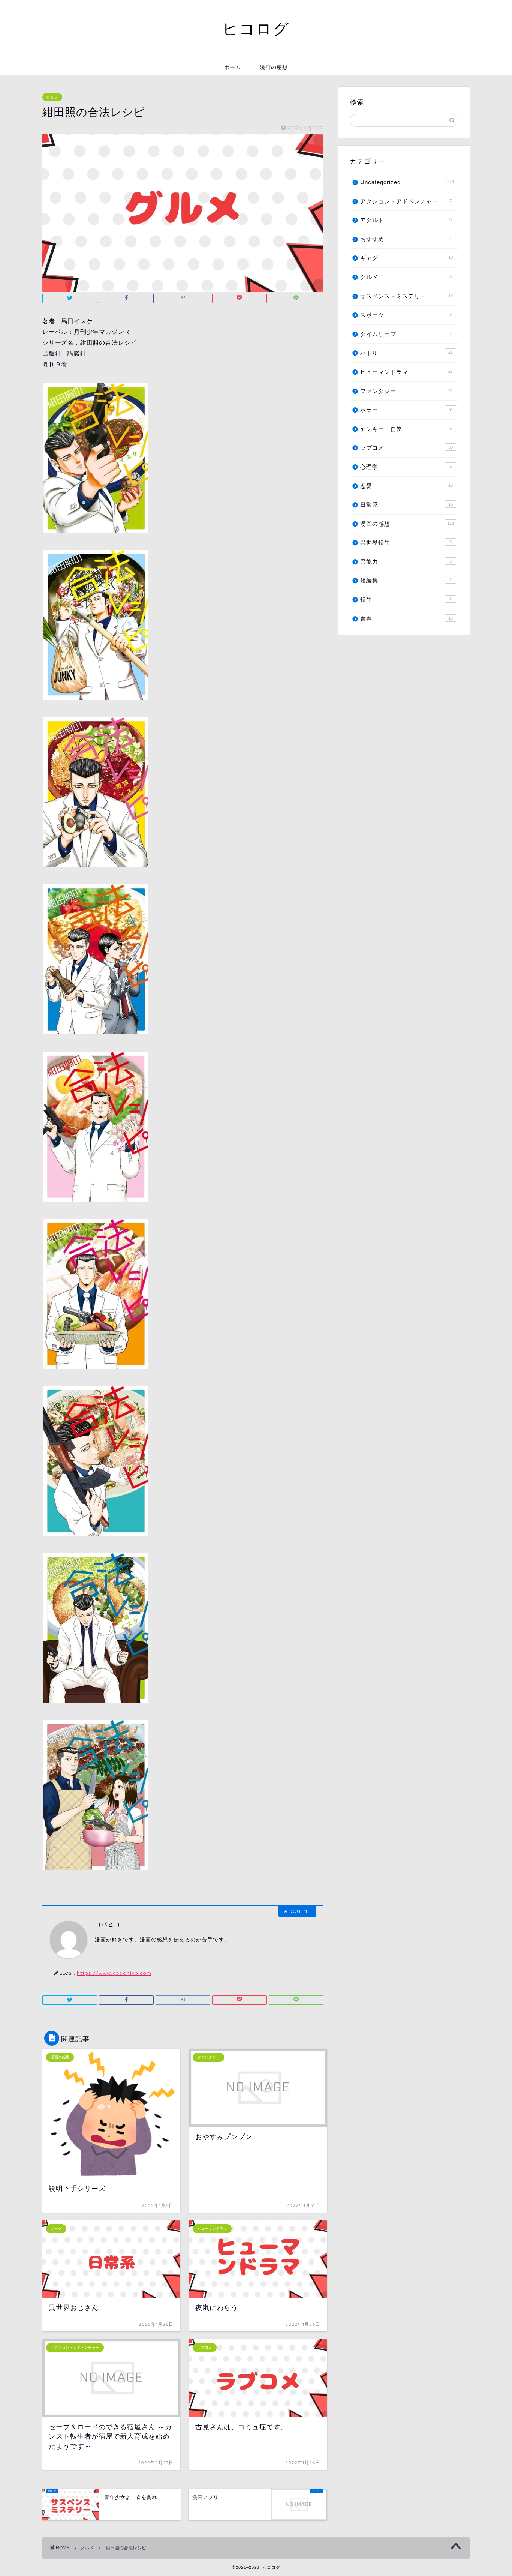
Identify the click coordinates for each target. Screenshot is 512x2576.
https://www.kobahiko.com (114, 1973)
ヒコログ (256, 28)
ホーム (233, 67)
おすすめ (406, 239)
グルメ (52, 97)
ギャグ (406, 258)
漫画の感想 (274, 67)
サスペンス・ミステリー (406, 296)
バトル (406, 353)
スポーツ (406, 315)
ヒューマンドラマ (406, 372)
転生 (406, 599)
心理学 (406, 467)
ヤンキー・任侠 (406, 429)
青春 (406, 619)
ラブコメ (406, 448)
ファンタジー (406, 391)
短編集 (406, 580)
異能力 (406, 562)
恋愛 (406, 486)
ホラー (406, 410)
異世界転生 (406, 542)
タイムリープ (406, 334)
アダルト (406, 220)
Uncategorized (407, 182)
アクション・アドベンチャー (406, 201)
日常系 (406, 505)
